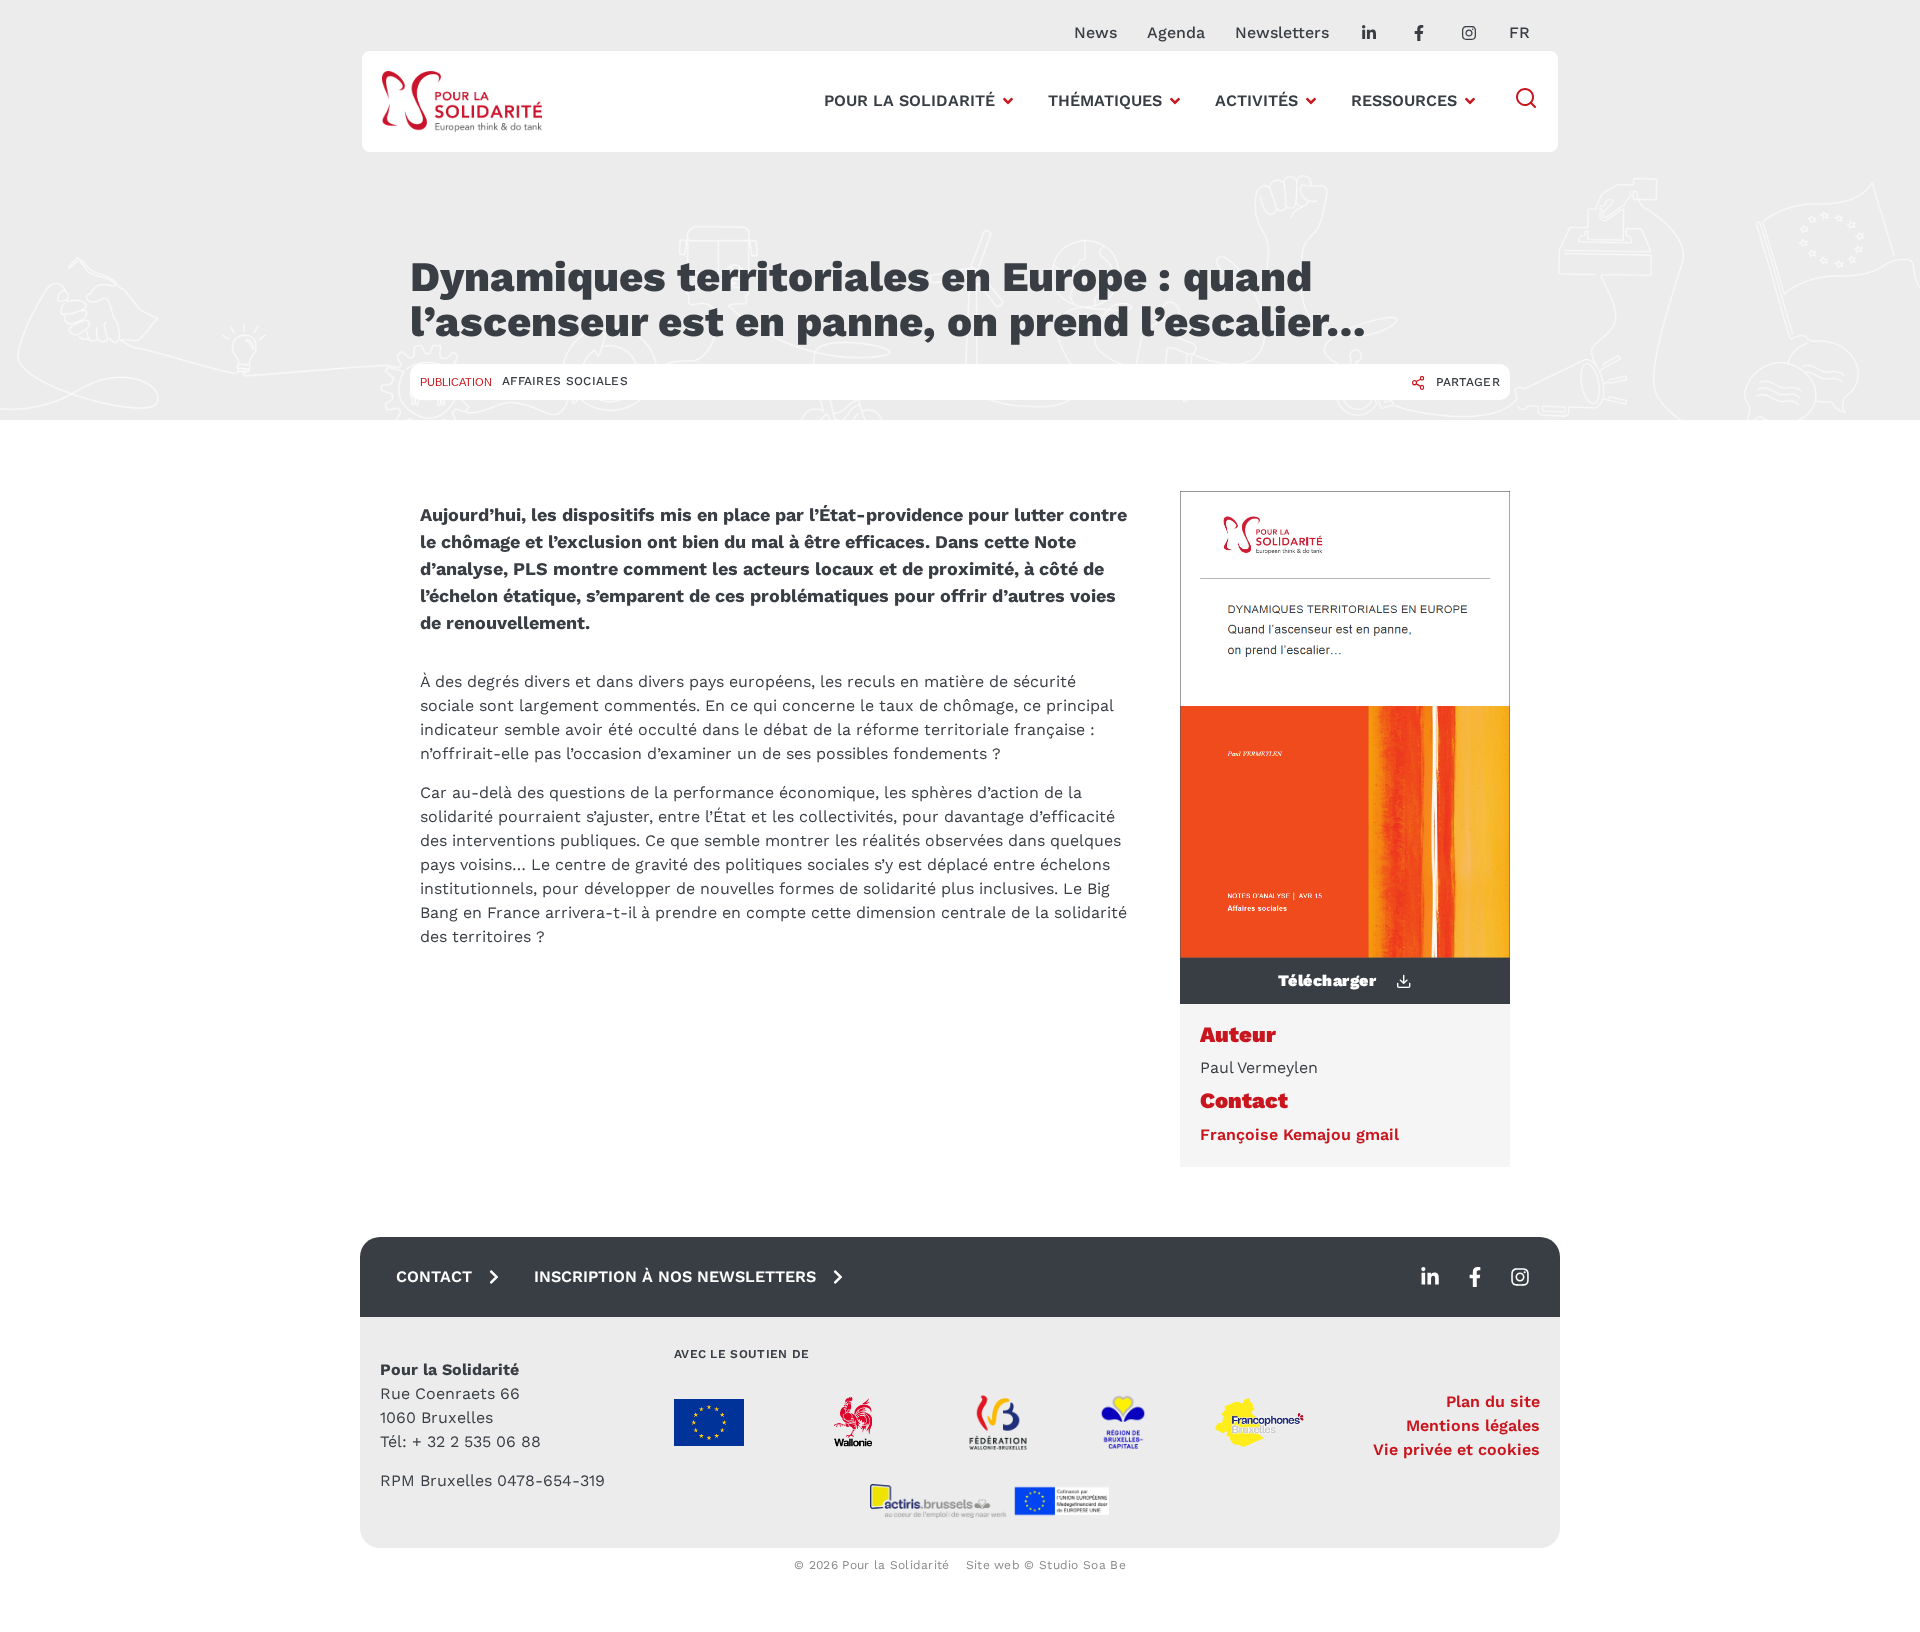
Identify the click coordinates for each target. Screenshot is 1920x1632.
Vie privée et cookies (1456, 1449)
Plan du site (1493, 1401)
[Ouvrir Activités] (1311, 101)
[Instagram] (1520, 1277)
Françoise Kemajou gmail (1299, 1134)
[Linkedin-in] (1430, 1277)
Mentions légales (1473, 1425)
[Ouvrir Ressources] (1470, 101)
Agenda (1176, 32)
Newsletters (1282, 32)
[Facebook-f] (1475, 1277)
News (1095, 32)
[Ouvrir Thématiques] (1175, 101)
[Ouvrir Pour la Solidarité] (1008, 101)
